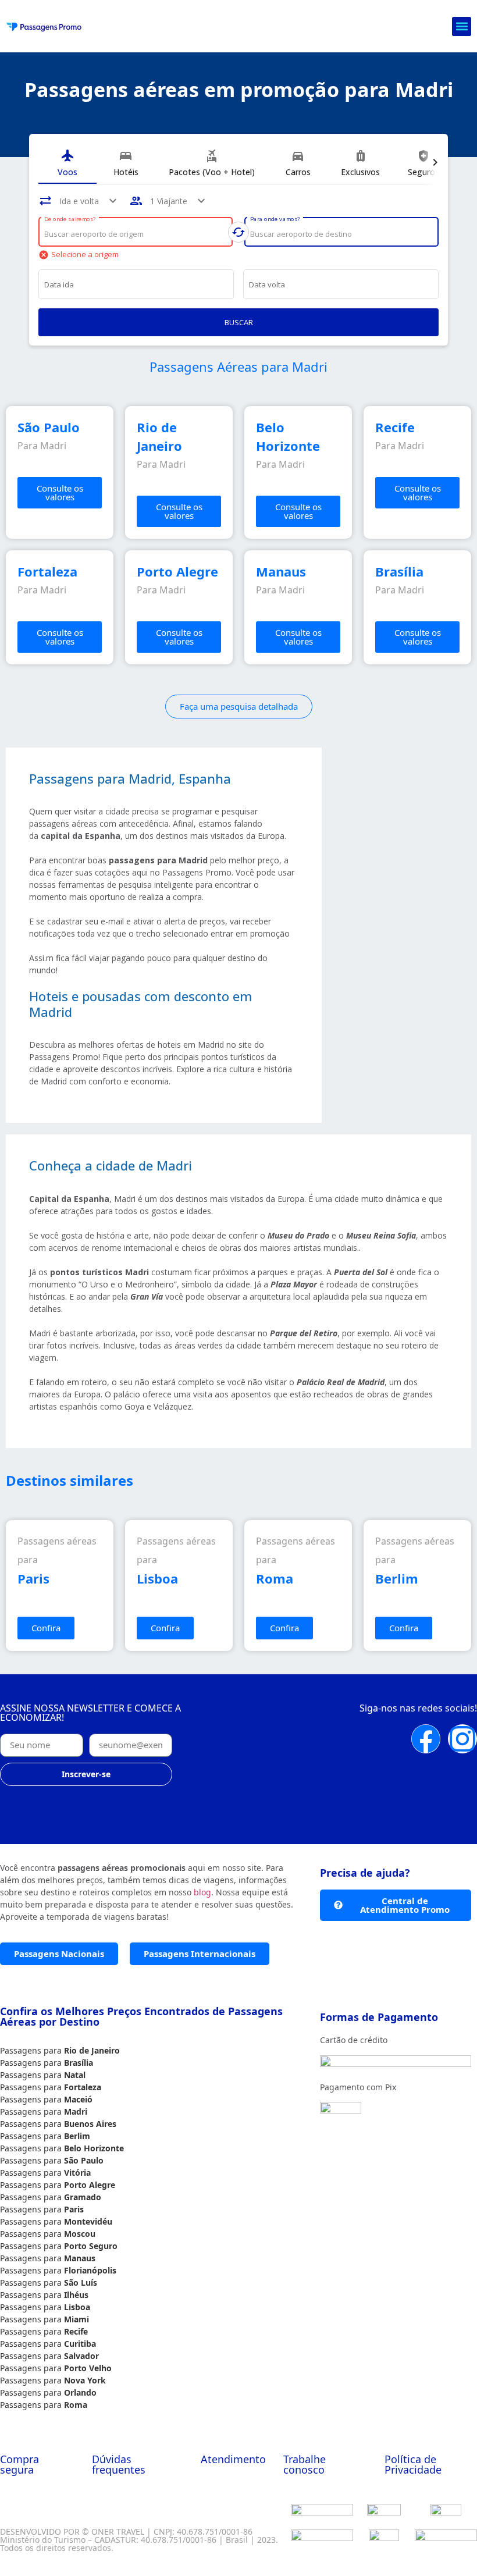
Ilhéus (76, 2295)
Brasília (79, 2063)
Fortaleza (83, 2087)
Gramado (83, 2197)
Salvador (81, 2356)
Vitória (77, 2173)
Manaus (80, 2258)
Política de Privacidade (413, 2464)
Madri (76, 2111)
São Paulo (84, 2160)
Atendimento (233, 2459)
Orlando (80, 2392)
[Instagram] (462, 1739)
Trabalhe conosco (305, 2464)
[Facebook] (426, 1739)
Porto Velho (88, 2368)
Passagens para (32, 2050)
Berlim (77, 2136)
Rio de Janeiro (92, 2050)
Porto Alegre (90, 2185)
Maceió (78, 2099)
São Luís (81, 2283)
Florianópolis (90, 2270)
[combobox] (136, 234)
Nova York (85, 2380)
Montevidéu (88, 2221)
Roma (76, 2405)
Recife (76, 2331)
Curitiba (80, 2344)
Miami (76, 2319)
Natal (75, 2075)
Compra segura (19, 2464)
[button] (462, 26)
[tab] (67, 163)
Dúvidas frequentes (119, 2464)
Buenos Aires (90, 2124)
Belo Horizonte (94, 2148)
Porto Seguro (91, 2246)
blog (202, 1892)
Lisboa (77, 2307)
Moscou (80, 2234)
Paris (74, 2209)
